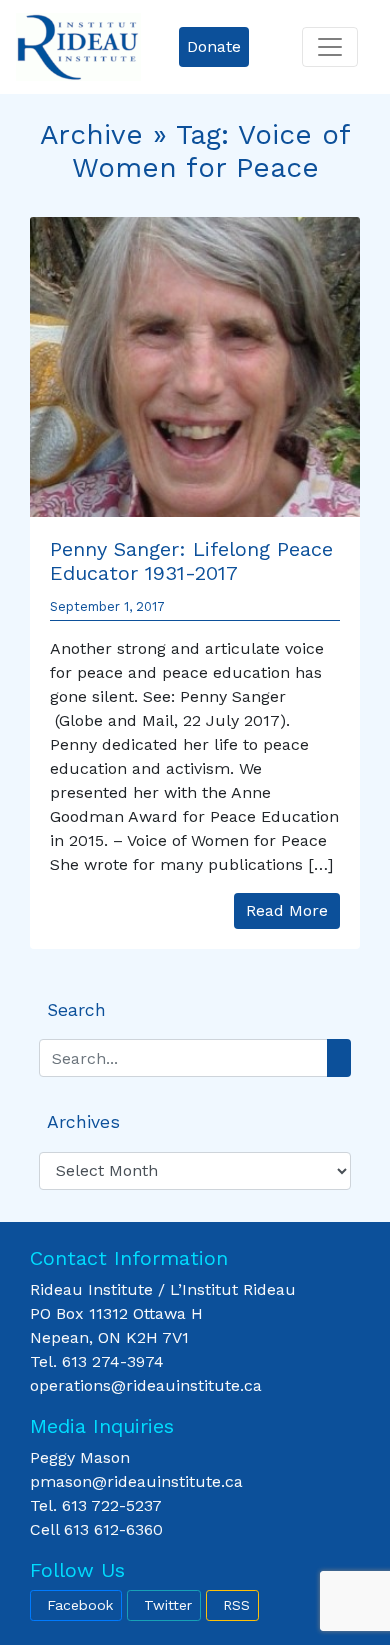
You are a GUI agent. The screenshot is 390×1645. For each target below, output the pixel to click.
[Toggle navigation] (330, 47)
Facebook (80, 1605)
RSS (236, 1605)
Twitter (168, 1605)
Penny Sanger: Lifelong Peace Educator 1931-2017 (191, 561)
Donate (214, 46)
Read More (287, 910)
